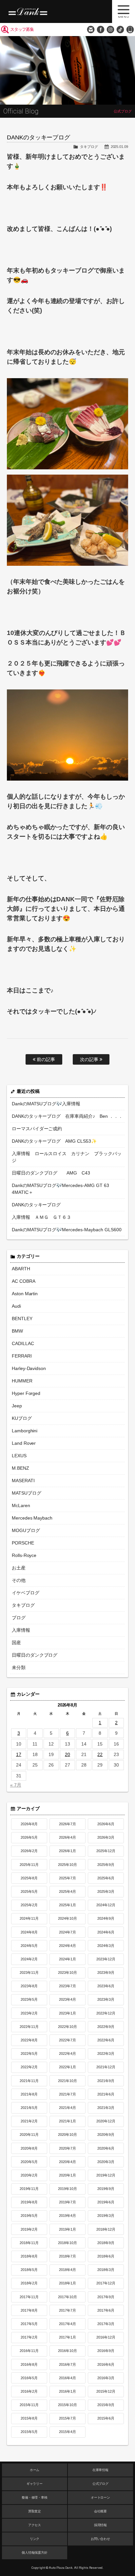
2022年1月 (67, 2067)
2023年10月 (67, 1973)
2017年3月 (106, 2324)
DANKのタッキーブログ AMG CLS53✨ (54, 1141)
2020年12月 (106, 2121)
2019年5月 (29, 2216)
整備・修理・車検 (35, 2497)
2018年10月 (67, 2243)
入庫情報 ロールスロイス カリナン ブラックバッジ (67, 1157)
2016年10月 (67, 2351)
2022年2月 (29, 2067)
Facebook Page (101, 30)
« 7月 (16, 1785)
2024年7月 (67, 1932)
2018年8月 (29, 2256)
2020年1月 (67, 2175)
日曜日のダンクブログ (35, 1655)
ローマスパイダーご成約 (37, 1129)
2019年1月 (67, 2229)
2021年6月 (106, 2094)
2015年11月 (29, 2405)
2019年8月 (29, 2202)
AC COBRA (24, 1281)
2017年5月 (29, 2324)
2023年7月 (67, 1986)
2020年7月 (67, 2148)
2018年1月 (67, 2283)
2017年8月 (29, 2310)
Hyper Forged (26, 1393)
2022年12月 (106, 2013)
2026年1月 (67, 1851)
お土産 (19, 1568)
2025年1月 (67, 1905)
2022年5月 (29, 2054)
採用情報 (101, 2525)
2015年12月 (106, 2391)
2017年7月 (67, 2310)
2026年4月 (67, 1837)
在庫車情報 (101, 2470)
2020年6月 (106, 2148)
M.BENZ (20, 1468)
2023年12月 (106, 1959)
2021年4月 (67, 2108)
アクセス (35, 2525)
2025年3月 (106, 1891)
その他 (19, 1580)
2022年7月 (67, 2040)
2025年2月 (29, 1905)
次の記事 (90, 1059)
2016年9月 (106, 2351)
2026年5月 (29, 1837)
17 (19, 1754)
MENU (124, 11)
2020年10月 (67, 2135)
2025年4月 (67, 1891)
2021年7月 (67, 2094)
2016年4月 (67, 2378)
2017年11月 (29, 2297)
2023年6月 (106, 1986)
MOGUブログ (26, 1530)
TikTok (120, 30)
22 (100, 1754)
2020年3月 (106, 2162)
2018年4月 (67, 2270)
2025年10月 (67, 1865)
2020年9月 (106, 2135)
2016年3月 (106, 2378)
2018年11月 (29, 2243)
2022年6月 (106, 2040)
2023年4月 (67, 1999)
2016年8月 (29, 2364)
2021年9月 (106, 2081)
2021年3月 (106, 2108)
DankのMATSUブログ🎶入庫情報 (46, 1104)
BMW (17, 1331)
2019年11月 (29, 2189)
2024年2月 (29, 1959)
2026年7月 (67, 1824)
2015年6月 (106, 2418)
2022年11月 (29, 2027)
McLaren (21, 1505)
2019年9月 (106, 2189)
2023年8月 (29, 1986)
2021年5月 (29, 2108)
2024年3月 (106, 1946)
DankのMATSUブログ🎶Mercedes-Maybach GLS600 (67, 1230)
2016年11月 (29, 2351)
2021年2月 (29, 2121)
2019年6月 (106, 2202)
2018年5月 (29, 2270)
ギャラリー (35, 2484)
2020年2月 (29, 2175)
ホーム (35, 2470)
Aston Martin (25, 1294)
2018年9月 (106, 2243)
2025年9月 (106, 1865)
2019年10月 (67, 2189)
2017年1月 (67, 2337)
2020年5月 (29, 2162)
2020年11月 (29, 2135)
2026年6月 (106, 1824)
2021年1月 (67, 2121)
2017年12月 (106, 2283)
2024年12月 (106, 1905)
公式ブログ (101, 2484)
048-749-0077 (130, 30)
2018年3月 (106, 2270)
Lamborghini (25, 1431)
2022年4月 (67, 2054)
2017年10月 (67, 2297)
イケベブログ (26, 1593)
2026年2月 (29, 1851)
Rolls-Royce (24, 1555)
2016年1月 (67, 2391)
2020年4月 (67, 2162)
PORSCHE (23, 1543)
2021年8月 (29, 2094)
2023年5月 (29, 1999)
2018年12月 (106, 2229)
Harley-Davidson (29, 1368)
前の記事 (45, 1059)
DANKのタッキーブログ (36, 1205)
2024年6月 (106, 1932)
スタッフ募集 (22, 29)
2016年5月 (29, 2378)
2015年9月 (106, 2405)
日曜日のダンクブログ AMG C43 (51, 1173)
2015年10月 (67, 2405)
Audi (16, 1306)
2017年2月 (29, 2337)
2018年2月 (29, 2283)
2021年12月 (106, 2067)
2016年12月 (106, 2337)
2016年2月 (29, 2391)
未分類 (19, 1667)
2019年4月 (67, 2216)
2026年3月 (106, 1837)
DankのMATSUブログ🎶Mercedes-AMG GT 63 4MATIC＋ (61, 1189)
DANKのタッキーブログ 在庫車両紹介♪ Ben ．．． (67, 1116)
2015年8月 (29, 2418)
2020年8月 (29, 2148)
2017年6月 (106, 2310)
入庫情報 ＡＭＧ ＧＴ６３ (42, 1217)
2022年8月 (29, 2040)
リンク (35, 2539)
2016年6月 (106, 2364)
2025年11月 (29, 1865)
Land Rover (24, 1443)
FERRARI (22, 1356)
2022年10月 (67, 2027)
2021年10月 (67, 2081)
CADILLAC (23, 1343)
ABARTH (21, 1269)
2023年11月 (29, 1973)
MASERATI (23, 1481)
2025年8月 (29, 1878)
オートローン (101, 2497)
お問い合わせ (91, 30)
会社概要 (101, 2511)
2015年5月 (29, 2432)
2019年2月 (29, 2229)
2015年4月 (67, 2432)
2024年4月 (67, 1946)
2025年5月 (29, 1891)
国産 (16, 1643)
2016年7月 (67, 2364)
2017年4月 (67, 2324)
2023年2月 (29, 2013)
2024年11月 (29, 1918)
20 (67, 1754)
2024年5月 (29, 1946)
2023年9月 (106, 1973)
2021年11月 (29, 2081)
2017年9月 (106, 2297)
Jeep (17, 1406)
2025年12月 (106, 1851)
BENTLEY (22, 1319)
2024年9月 (106, 1918)
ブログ (19, 1618)
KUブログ (22, 1418)
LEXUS (19, 1456)
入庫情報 (21, 1630)
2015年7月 (67, 2418)
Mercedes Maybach (32, 1518)
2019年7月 (67, 2202)
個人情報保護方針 (35, 2553)
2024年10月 (67, 1918)
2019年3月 (106, 2216)
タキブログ (89, 147)
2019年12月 (106, 2175)
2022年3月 (106, 2054)
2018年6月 (106, 2256)
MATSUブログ (27, 1493)
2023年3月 (106, 1999)
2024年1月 (67, 1959)
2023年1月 (67, 2013)
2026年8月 (29, 1824)
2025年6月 (106, 1878)
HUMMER (22, 1381)
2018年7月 (67, 2256)
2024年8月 (29, 1932)
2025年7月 (67, 1878)
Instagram (110, 30)
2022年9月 (106, 2027)
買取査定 (35, 2511)
